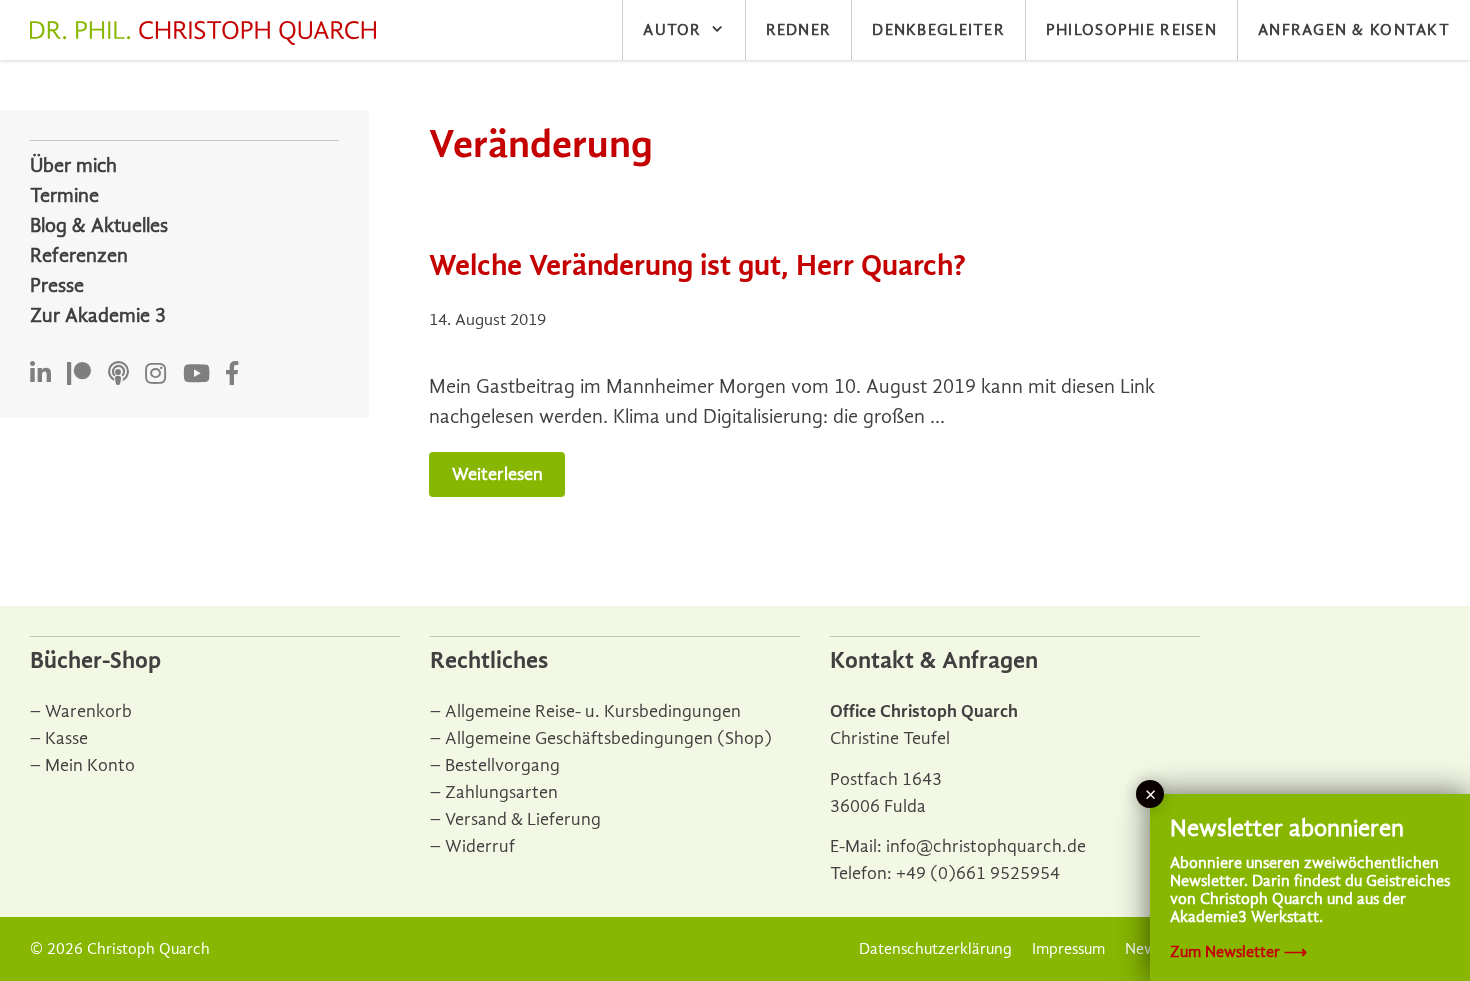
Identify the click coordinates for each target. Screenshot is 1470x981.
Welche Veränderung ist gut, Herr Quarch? (697, 265)
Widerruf (480, 846)
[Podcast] (118, 374)
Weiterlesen (497, 474)
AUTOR (672, 30)
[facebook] (232, 374)
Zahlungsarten (501, 792)
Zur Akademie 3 (98, 315)
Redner (799, 30)
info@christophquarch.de (986, 846)
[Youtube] (196, 374)
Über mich (73, 165)
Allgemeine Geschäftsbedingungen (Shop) (608, 738)
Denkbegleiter (938, 30)
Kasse (66, 738)
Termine (64, 195)
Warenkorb (88, 711)
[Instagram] (155, 374)
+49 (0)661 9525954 (978, 873)
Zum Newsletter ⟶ (1238, 952)
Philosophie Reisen (1131, 30)
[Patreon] (79, 374)
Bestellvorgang (502, 765)
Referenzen (79, 255)
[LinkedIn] (40, 374)
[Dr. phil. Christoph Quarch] (208, 33)
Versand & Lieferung (523, 819)
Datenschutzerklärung (935, 949)
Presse (57, 285)
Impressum (1068, 949)
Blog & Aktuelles (99, 225)
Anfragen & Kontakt (1354, 30)
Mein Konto (90, 765)
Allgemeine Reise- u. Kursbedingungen (593, 711)
